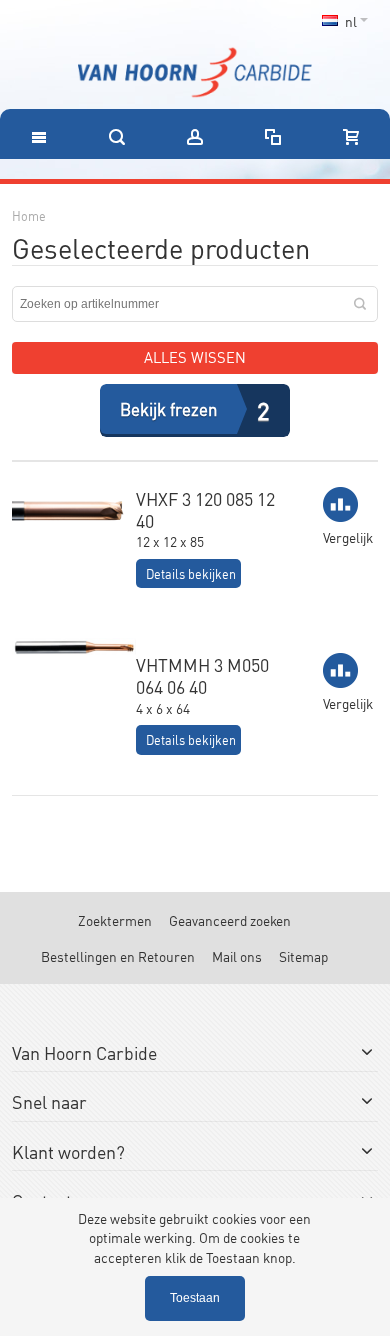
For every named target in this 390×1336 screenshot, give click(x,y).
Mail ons (237, 955)
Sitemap (303, 955)
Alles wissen (195, 356)
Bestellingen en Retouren (118, 955)
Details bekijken (191, 573)
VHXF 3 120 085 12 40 (205, 509)
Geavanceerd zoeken (230, 919)
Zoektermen (115, 919)
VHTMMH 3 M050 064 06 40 (202, 675)
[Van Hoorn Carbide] (195, 72)
